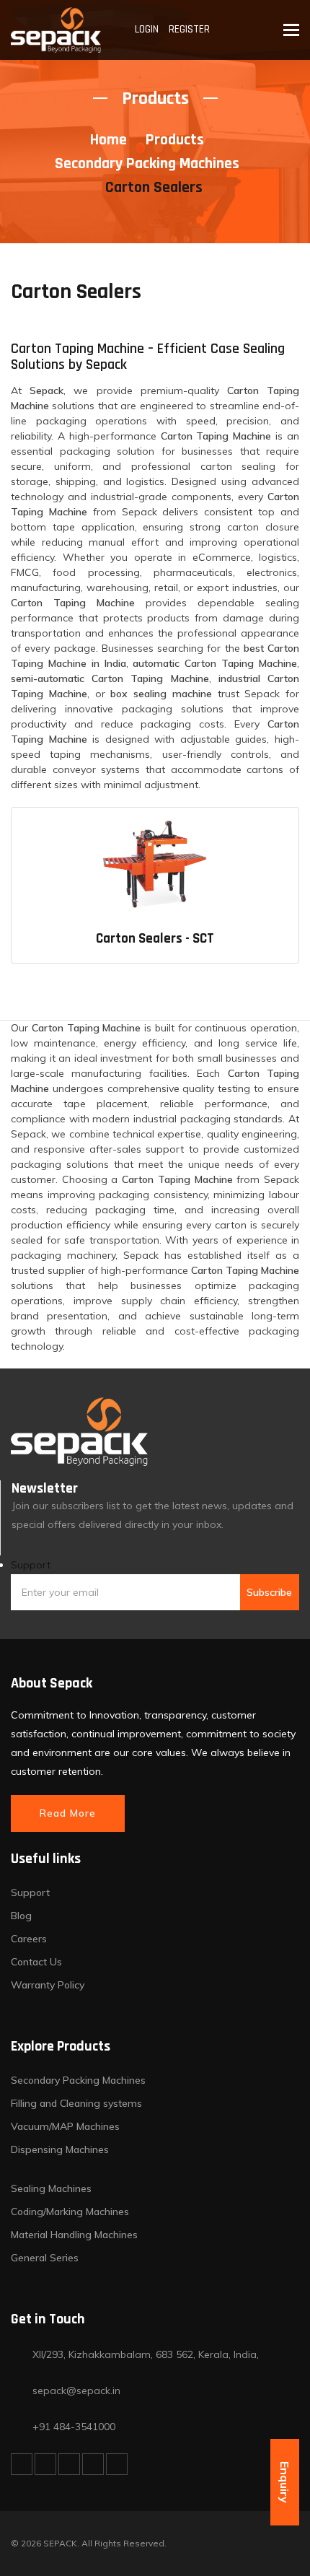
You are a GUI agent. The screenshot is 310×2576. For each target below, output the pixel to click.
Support (31, 1565)
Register (189, 29)
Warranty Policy (48, 1985)
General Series (45, 2258)
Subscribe (269, 1592)
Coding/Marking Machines (70, 2212)
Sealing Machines (51, 2188)
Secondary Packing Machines (147, 164)
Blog (21, 1916)
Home (108, 140)
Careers (29, 1939)
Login (147, 29)
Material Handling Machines (74, 2235)
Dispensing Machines (60, 2149)
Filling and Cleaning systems (76, 2103)
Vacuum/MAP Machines (65, 2126)
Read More (68, 1813)
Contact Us (36, 1962)
